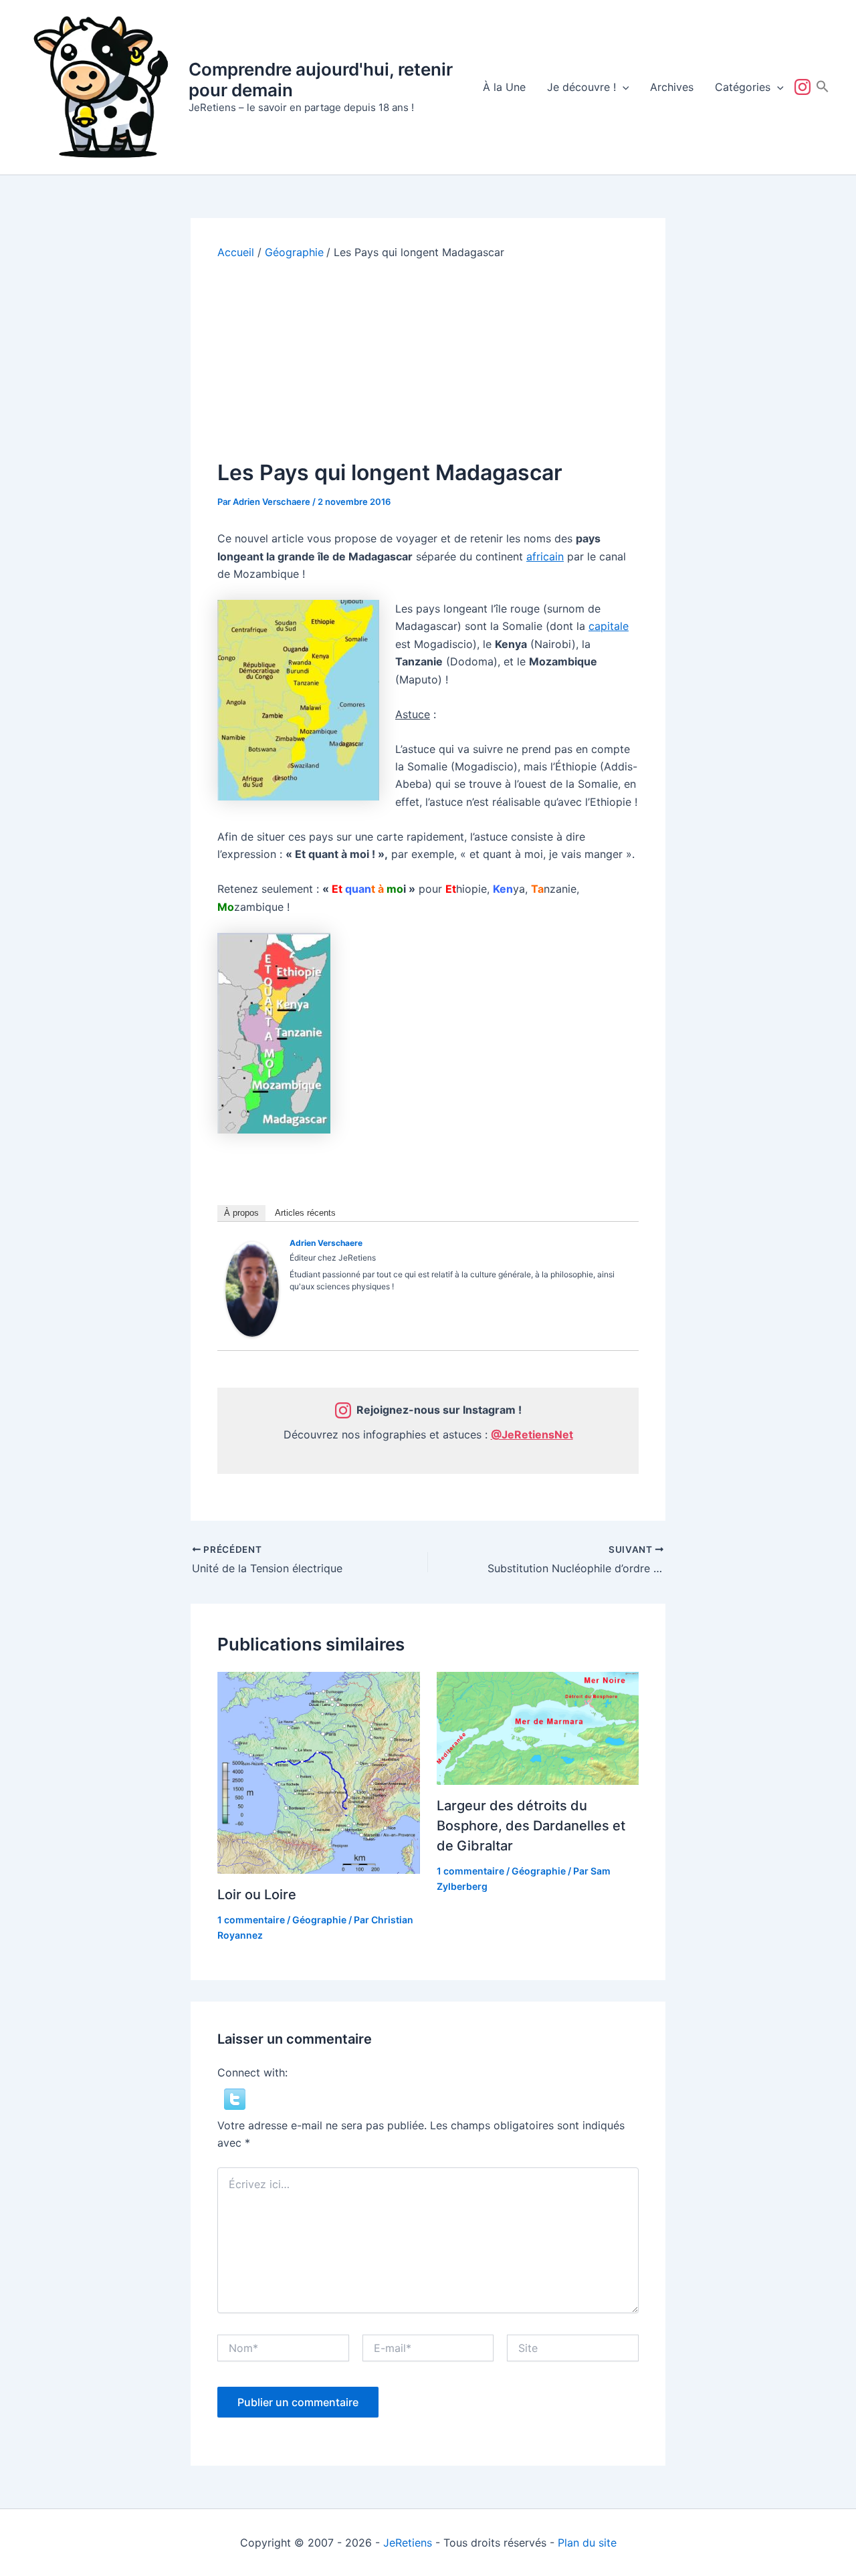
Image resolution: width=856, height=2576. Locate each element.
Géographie (319, 1920)
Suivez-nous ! (805, 87)
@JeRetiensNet (532, 1434)
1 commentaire (251, 1920)
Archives (672, 87)
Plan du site (587, 2543)
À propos (241, 1213)
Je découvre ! (581, 87)
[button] (623, 87)
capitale (609, 626)
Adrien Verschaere (326, 1243)
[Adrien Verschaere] (252, 1289)
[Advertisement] (428, 360)
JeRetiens (408, 2543)
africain (545, 556)
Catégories (743, 87)
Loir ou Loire (257, 1895)
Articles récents (305, 1213)
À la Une (504, 87)
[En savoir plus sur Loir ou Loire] (319, 1772)
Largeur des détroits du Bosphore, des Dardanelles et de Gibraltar (531, 1826)
